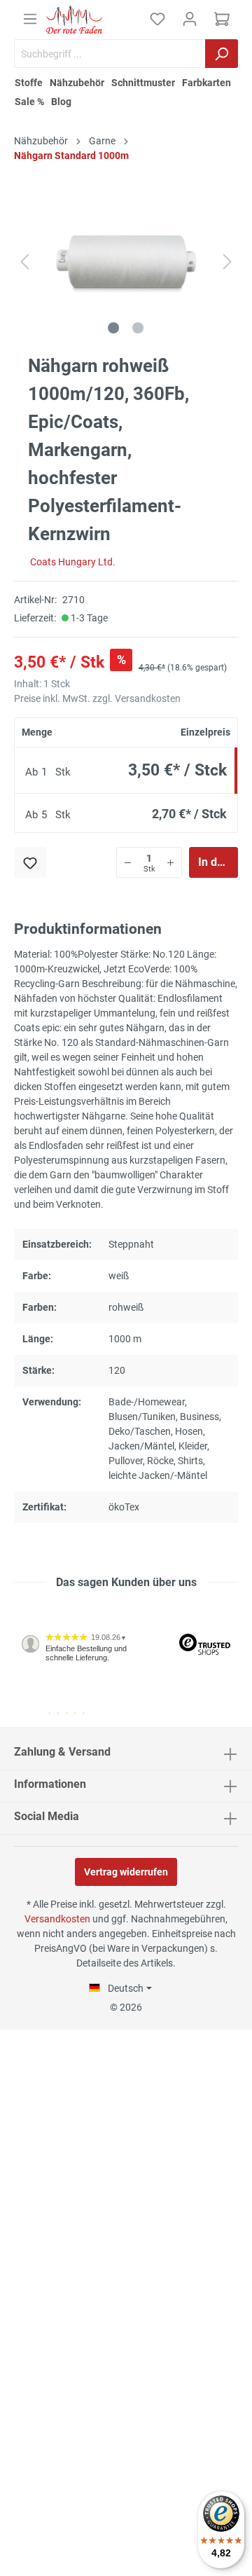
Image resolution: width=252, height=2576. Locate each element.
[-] (128, 862)
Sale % (29, 102)
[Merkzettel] (157, 19)
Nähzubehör (77, 83)
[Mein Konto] (190, 19)
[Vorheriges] (24, 262)
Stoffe (29, 83)
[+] (170, 862)
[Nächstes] (227, 262)
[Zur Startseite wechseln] (74, 20)
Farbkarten (206, 83)
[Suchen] (222, 54)
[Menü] (30, 19)
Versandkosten (57, 1919)
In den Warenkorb (218, 862)
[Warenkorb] (222, 19)
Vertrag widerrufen (126, 1872)
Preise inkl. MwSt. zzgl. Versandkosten (97, 698)
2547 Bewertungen (57, 1721)
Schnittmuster (143, 83)
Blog (61, 102)
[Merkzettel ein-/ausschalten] (30, 862)
